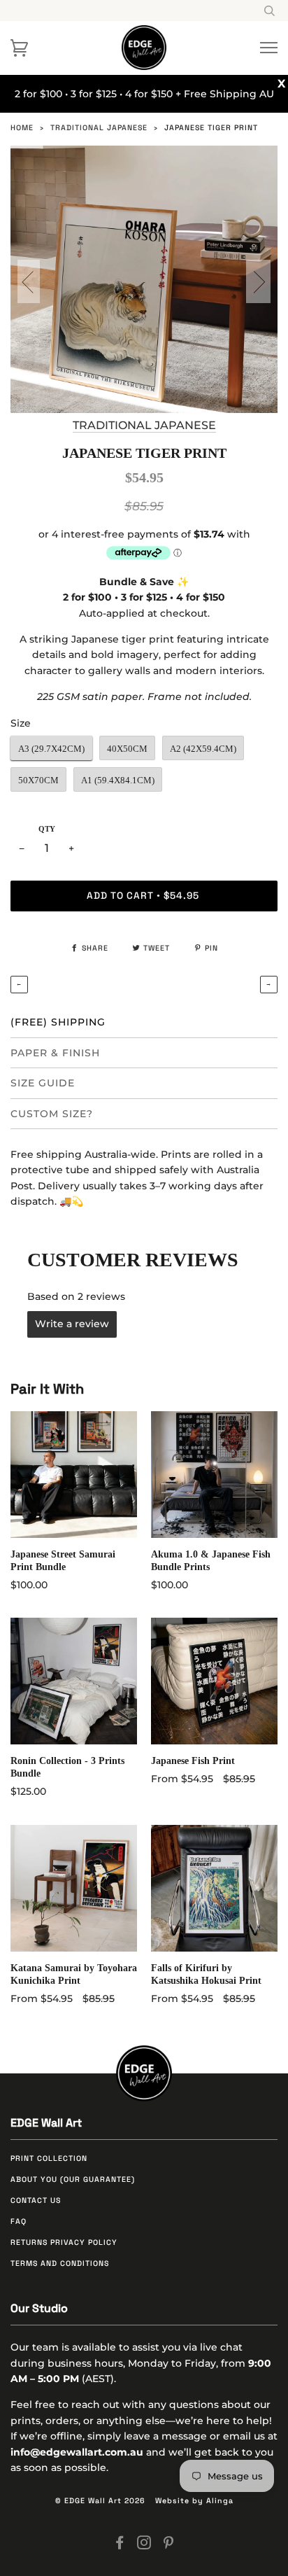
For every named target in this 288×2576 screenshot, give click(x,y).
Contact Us (36, 2200)
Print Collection (49, 2158)
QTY (47, 829)
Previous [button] (32, 281)
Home (22, 128)
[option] (144, 279)
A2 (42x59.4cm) (203, 749)
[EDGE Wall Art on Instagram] (144, 2546)
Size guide (43, 1083)
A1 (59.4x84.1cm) (118, 780)
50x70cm (38, 780)
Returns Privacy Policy (64, 2242)
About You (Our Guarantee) (73, 2179)
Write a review (72, 1324)
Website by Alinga (194, 2501)
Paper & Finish (55, 1053)
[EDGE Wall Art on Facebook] (120, 2546)
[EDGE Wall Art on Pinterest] (169, 2546)
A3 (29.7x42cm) (51, 749)
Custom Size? (52, 1114)
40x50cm (127, 749)
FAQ (19, 2221)
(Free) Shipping (58, 1022)
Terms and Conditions (60, 2263)
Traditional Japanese (99, 128)
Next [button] (255, 281)
